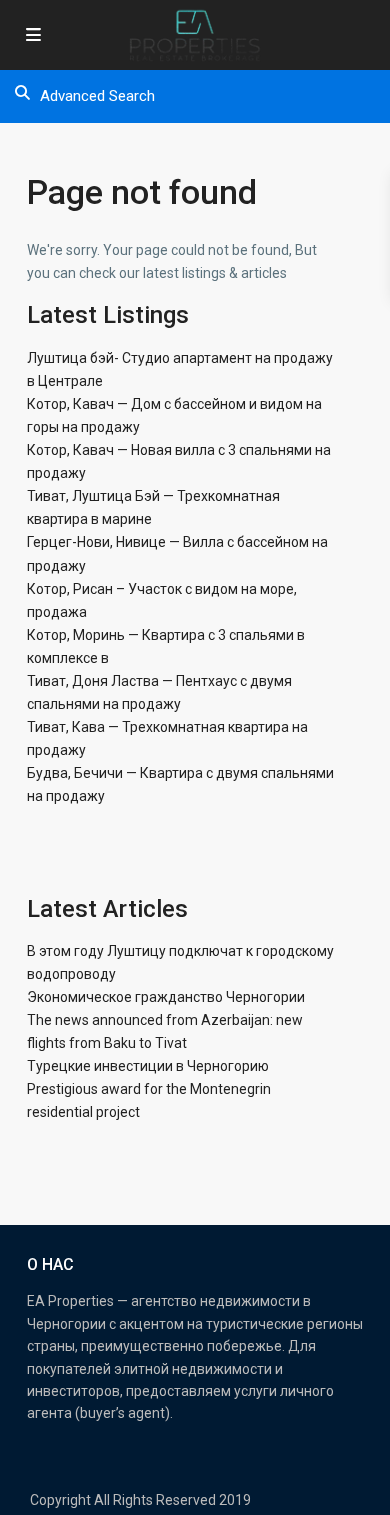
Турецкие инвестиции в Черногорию (148, 1066)
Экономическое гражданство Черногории (166, 997)
